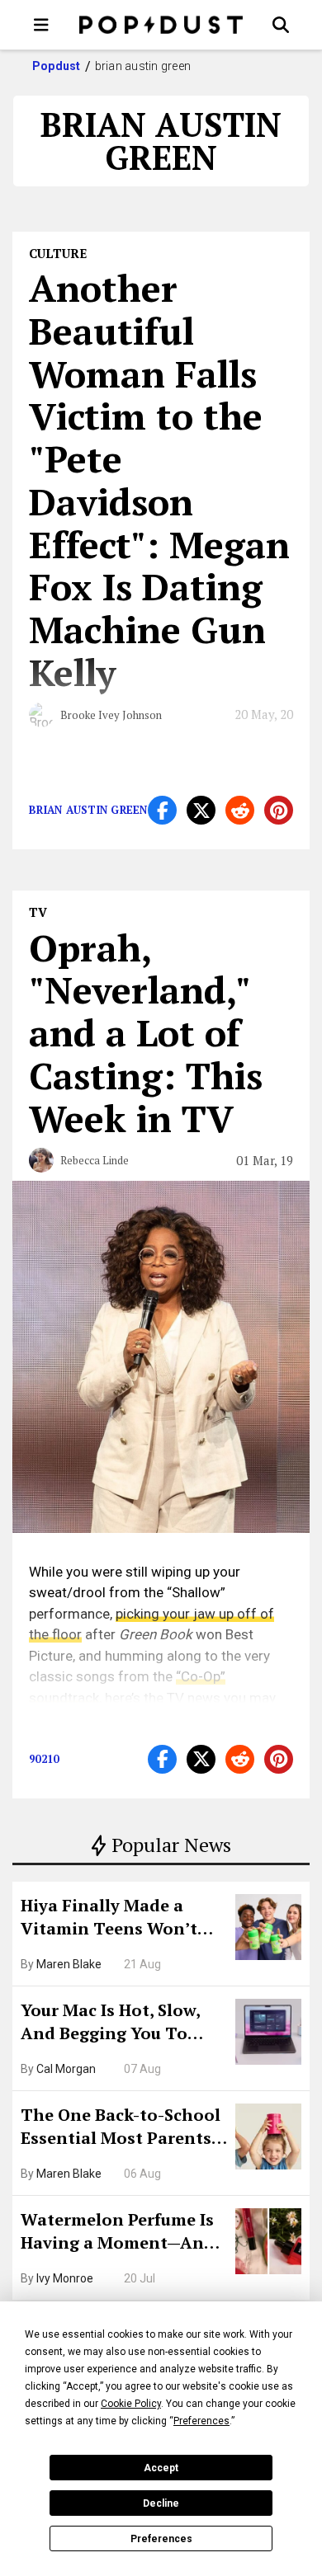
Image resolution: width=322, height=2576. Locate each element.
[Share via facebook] (162, 810)
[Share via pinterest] (279, 810)
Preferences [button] (201, 2421)
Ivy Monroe (65, 2278)
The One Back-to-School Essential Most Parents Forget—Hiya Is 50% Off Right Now (121, 2128)
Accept (161, 2468)
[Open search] (281, 25)
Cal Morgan (66, 2069)
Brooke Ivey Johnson (111, 715)
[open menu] (41, 25)
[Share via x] (201, 810)
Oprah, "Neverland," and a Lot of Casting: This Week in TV (146, 1033)
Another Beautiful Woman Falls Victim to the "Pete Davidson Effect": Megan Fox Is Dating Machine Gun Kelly (159, 480)
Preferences (161, 2539)
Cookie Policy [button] (131, 2404)
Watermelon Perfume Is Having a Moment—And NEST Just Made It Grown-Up (118, 2233)
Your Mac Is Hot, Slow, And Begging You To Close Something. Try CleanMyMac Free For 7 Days (116, 2024)
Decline (161, 2503)
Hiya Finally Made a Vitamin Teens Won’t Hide (109, 1919)
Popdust (57, 66)
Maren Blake (69, 1964)
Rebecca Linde (95, 1160)
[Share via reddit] (240, 810)
